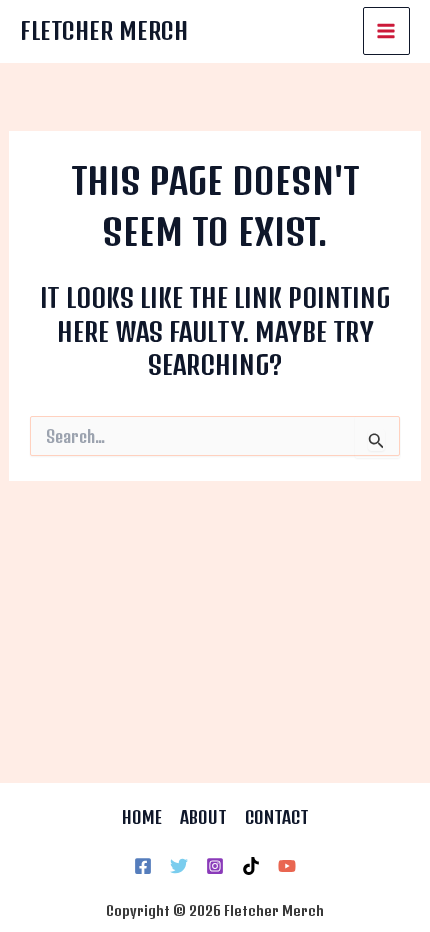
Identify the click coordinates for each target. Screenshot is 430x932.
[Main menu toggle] (387, 31)
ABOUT (203, 817)
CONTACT (277, 817)
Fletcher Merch (104, 30)
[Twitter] (179, 866)
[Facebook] (143, 866)
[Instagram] (215, 866)
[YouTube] (287, 866)
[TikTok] (251, 866)
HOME (142, 817)
